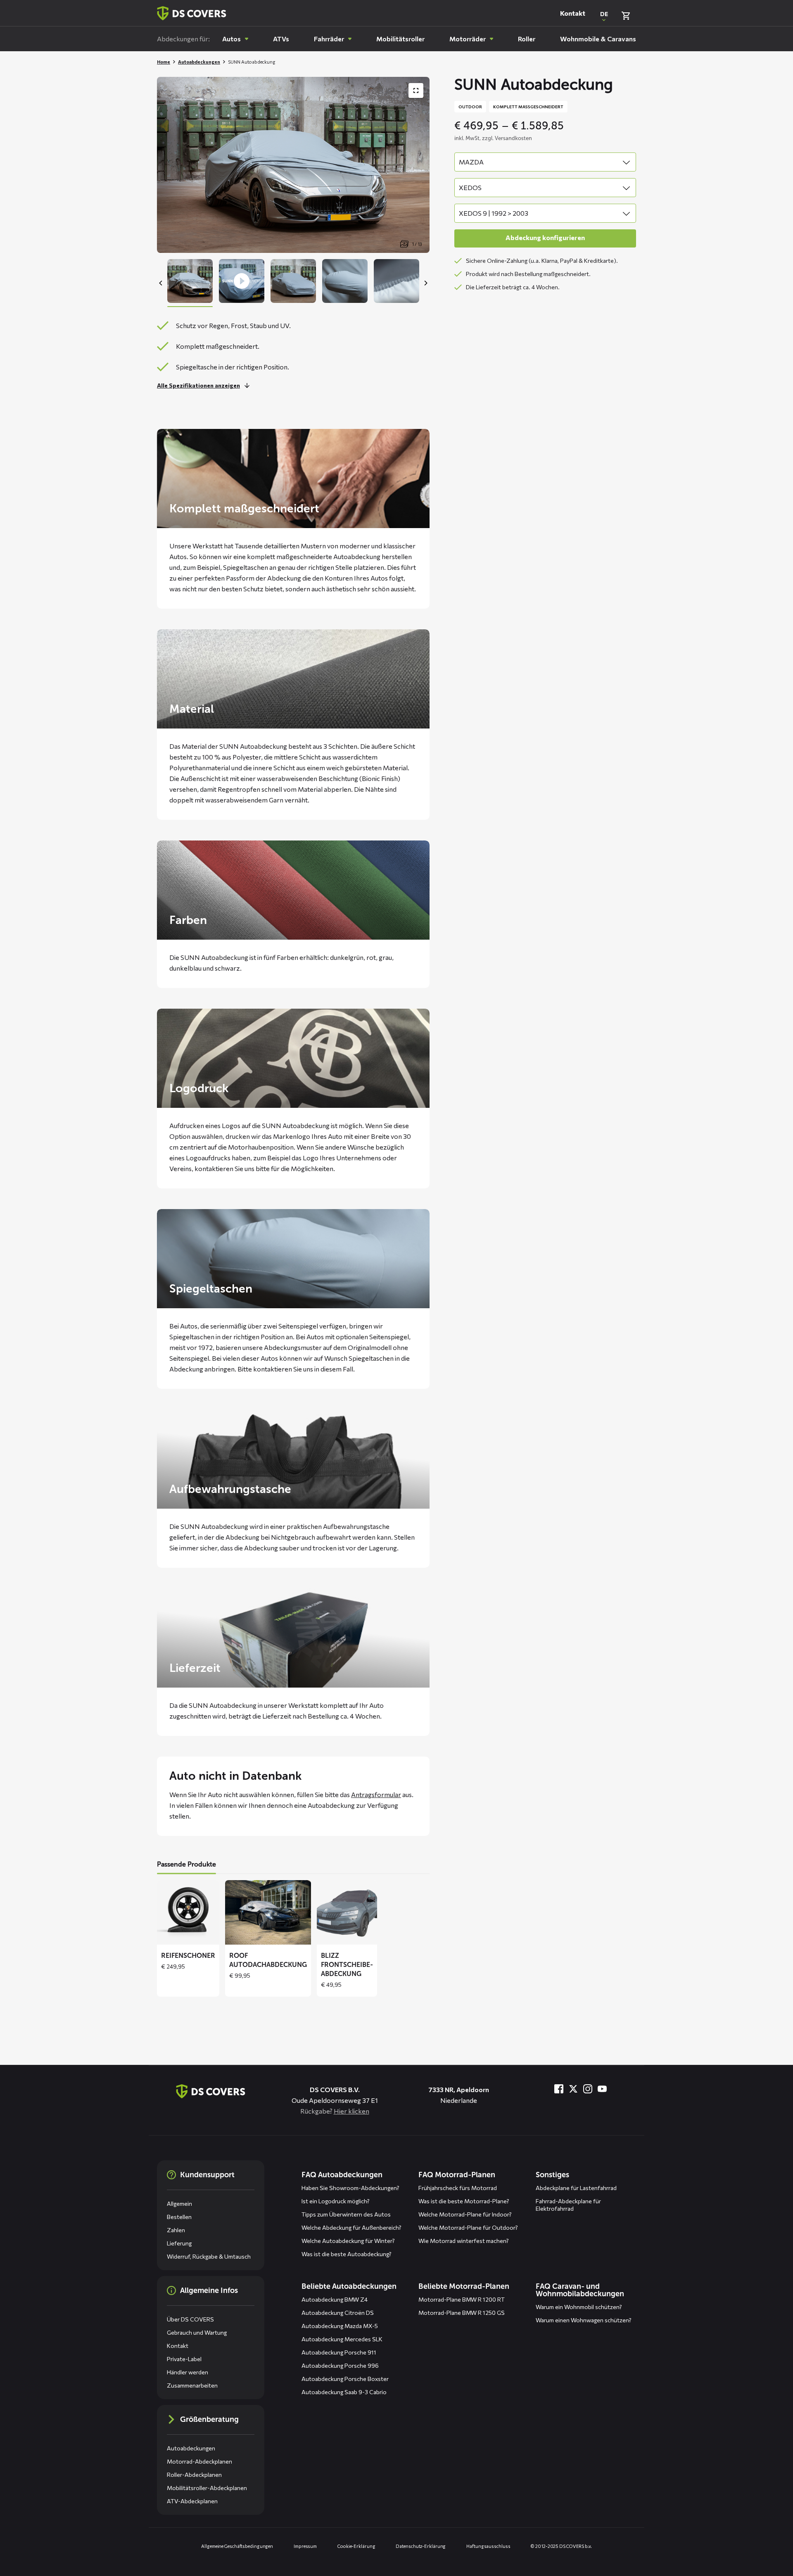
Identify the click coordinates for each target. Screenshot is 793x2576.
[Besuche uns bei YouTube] (602, 2089)
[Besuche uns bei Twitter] (573, 2089)
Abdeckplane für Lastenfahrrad (576, 2188)
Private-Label (184, 2359)
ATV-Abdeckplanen (192, 2501)
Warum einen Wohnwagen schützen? (584, 2320)
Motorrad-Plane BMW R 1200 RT (462, 2299)
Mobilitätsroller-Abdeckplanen (207, 2488)
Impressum (305, 2546)
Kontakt (573, 13)
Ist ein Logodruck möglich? (336, 2201)
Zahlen (176, 2230)
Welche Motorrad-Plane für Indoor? (465, 2214)
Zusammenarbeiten (192, 2385)
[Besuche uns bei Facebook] (559, 2089)
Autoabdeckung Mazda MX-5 (340, 2326)
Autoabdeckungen (199, 62)
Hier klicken (351, 2111)
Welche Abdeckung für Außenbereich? (351, 2227)
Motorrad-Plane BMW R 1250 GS (462, 2313)
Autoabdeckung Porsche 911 (339, 2352)
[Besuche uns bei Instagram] (588, 2089)
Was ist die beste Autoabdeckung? (347, 2254)
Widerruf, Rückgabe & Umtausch (209, 2256)
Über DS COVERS (190, 2319)
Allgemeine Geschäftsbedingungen (237, 2546)
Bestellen (179, 2217)
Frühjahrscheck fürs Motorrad (458, 2188)
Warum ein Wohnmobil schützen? (579, 2307)
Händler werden (188, 2372)
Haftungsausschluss (488, 2546)
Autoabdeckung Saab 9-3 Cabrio (344, 2392)
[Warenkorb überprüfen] (626, 16)
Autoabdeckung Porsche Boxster (345, 2379)
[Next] (425, 283)
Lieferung (179, 2243)
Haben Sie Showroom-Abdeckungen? (350, 2188)
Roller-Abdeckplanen (194, 2475)
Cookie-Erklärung (356, 2546)
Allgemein (179, 2203)
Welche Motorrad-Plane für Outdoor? (468, 2227)
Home (164, 62)
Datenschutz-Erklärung (421, 2546)
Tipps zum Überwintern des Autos (346, 2214)
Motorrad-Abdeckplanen (199, 2461)
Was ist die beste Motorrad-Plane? (464, 2201)
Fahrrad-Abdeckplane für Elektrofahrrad (568, 2205)
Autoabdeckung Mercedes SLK (342, 2339)
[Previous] (161, 283)
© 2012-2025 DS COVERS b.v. (561, 2546)
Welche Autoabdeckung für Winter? (348, 2241)
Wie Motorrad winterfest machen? (464, 2241)
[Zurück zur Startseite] (192, 13)
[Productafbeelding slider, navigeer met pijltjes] (293, 165)
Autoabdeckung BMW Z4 (335, 2299)
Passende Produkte (186, 1864)
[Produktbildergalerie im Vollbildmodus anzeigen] (416, 90)
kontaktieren (273, 1369)
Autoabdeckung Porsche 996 (340, 2365)
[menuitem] (235, 39)
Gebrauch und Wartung (197, 2332)
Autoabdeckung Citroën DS (338, 2313)
